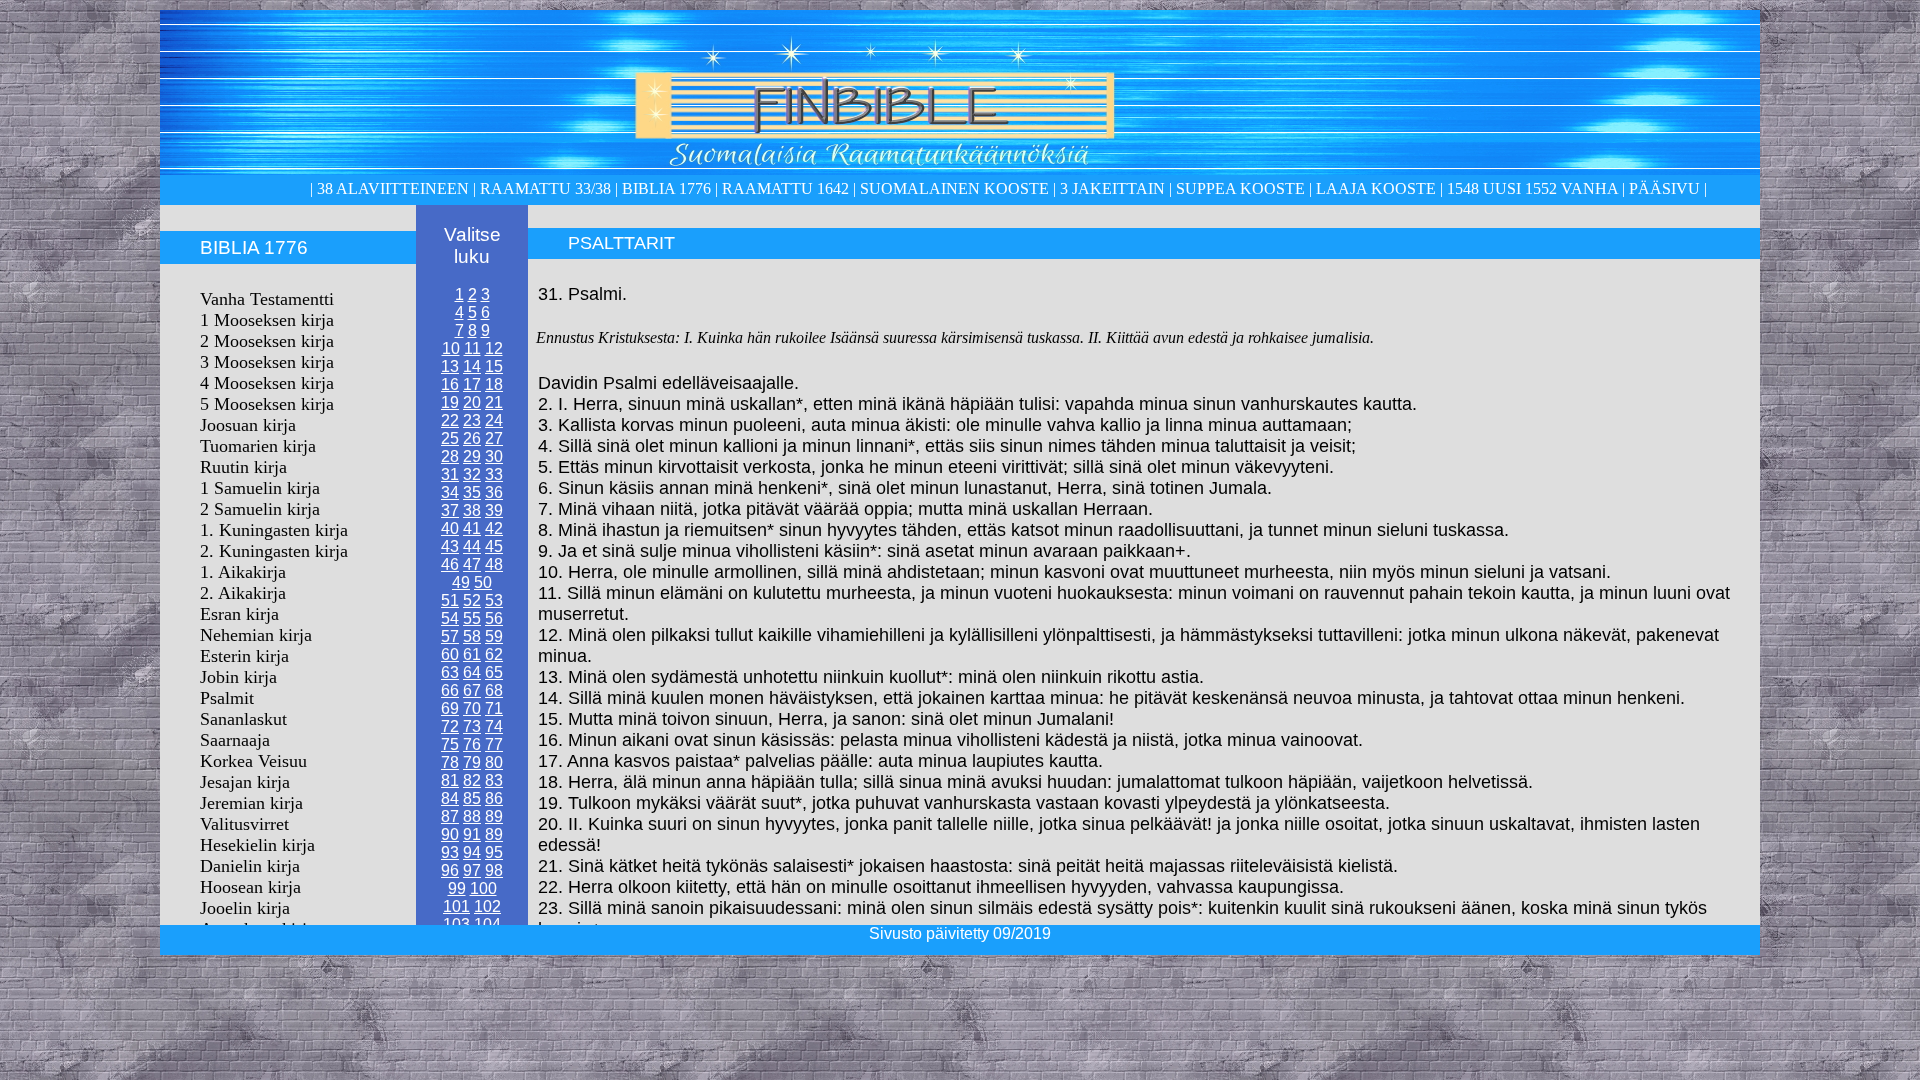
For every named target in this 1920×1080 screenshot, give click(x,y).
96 (450, 870)
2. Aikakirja (243, 593)
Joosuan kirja (248, 425)
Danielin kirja (250, 866)
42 (494, 528)
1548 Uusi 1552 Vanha (1530, 188)
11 (472, 348)
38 (472, 510)
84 (450, 798)
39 (494, 510)
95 (494, 852)
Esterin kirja (244, 656)
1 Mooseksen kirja (267, 320)
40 (450, 528)
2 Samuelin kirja (260, 509)
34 (450, 492)
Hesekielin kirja (257, 845)
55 (472, 618)
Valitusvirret (244, 824)
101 (456, 906)
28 (450, 456)
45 (494, 546)
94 (472, 852)
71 (494, 708)
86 (494, 798)
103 (456, 924)
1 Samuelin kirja (260, 488)
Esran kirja (239, 614)
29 (472, 456)
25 (450, 438)
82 (472, 780)
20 (472, 402)
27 (494, 438)
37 (450, 510)
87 (450, 816)
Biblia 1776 (666, 188)
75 (450, 744)
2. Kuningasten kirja (274, 551)
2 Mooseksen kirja (267, 341)
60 (450, 654)
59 (494, 636)
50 (483, 582)
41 (472, 528)
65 (494, 672)
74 (494, 726)
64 (472, 672)
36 (494, 492)
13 (450, 366)
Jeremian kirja (251, 803)
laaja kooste (1374, 188)
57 (450, 636)
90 (450, 834)
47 (472, 564)
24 (494, 420)
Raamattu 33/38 (545, 188)
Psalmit (227, 698)
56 (494, 618)
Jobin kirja (238, 677)
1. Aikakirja (243, 572)
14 (472, 366)
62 (494, 654)
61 (472, 654)
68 (494, 690)
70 (472, 708)
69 (450, 708)
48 (494, 564)
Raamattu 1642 (785, 188)
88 (472, 816)
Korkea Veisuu (253, 761)
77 (494, 744)
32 (472, 474)
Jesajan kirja (245, 782)
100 (483, 888)
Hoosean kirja (250, 887)
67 (472, 690)
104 (487, 924)
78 (450, 762)
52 (472, 600)
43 (450, 546)
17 (472, 384)
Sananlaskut (243, 719)
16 (450, 384)
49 (461, 582)
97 (472, 870)
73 (472, 726)
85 (472, 798)
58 (472, 636)
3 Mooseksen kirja (267, 362)
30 (494, 456)
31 (450, 474)
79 (472, 762)
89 (494, 816)
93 (450, 852)
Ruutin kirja (243, 467)
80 (494, 762)
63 (450, 672)
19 (450, 402)
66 (450, 690)
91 (472, 834)
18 (494, 384)
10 (451, 348)
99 (457, 888)
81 (450, 780)
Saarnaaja (235, 740)
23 (472, 420)
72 (450, 726)
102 (487, 906)
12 (494, 348)
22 (450, 420)
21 (494, 402)
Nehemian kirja (256, 635)
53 (494, 600)
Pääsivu (1664, 188)
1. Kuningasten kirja (274, 530)
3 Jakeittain (1112, 188)
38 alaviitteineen (391, 188)
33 (494, 474)
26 (472, 438)
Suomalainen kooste (954, 188)
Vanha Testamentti (267, 299)
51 (450, 600)
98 (494, 870)
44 (472, 546)
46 (450, 564)
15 (494, 366)
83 (494, 780)
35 (472, 492)
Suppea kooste (1242, 188)
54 (450, 618)
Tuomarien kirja (258, 446)
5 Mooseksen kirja (267, 404)
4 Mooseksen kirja (267, 383)
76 (472, 744)
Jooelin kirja (245, 908)
